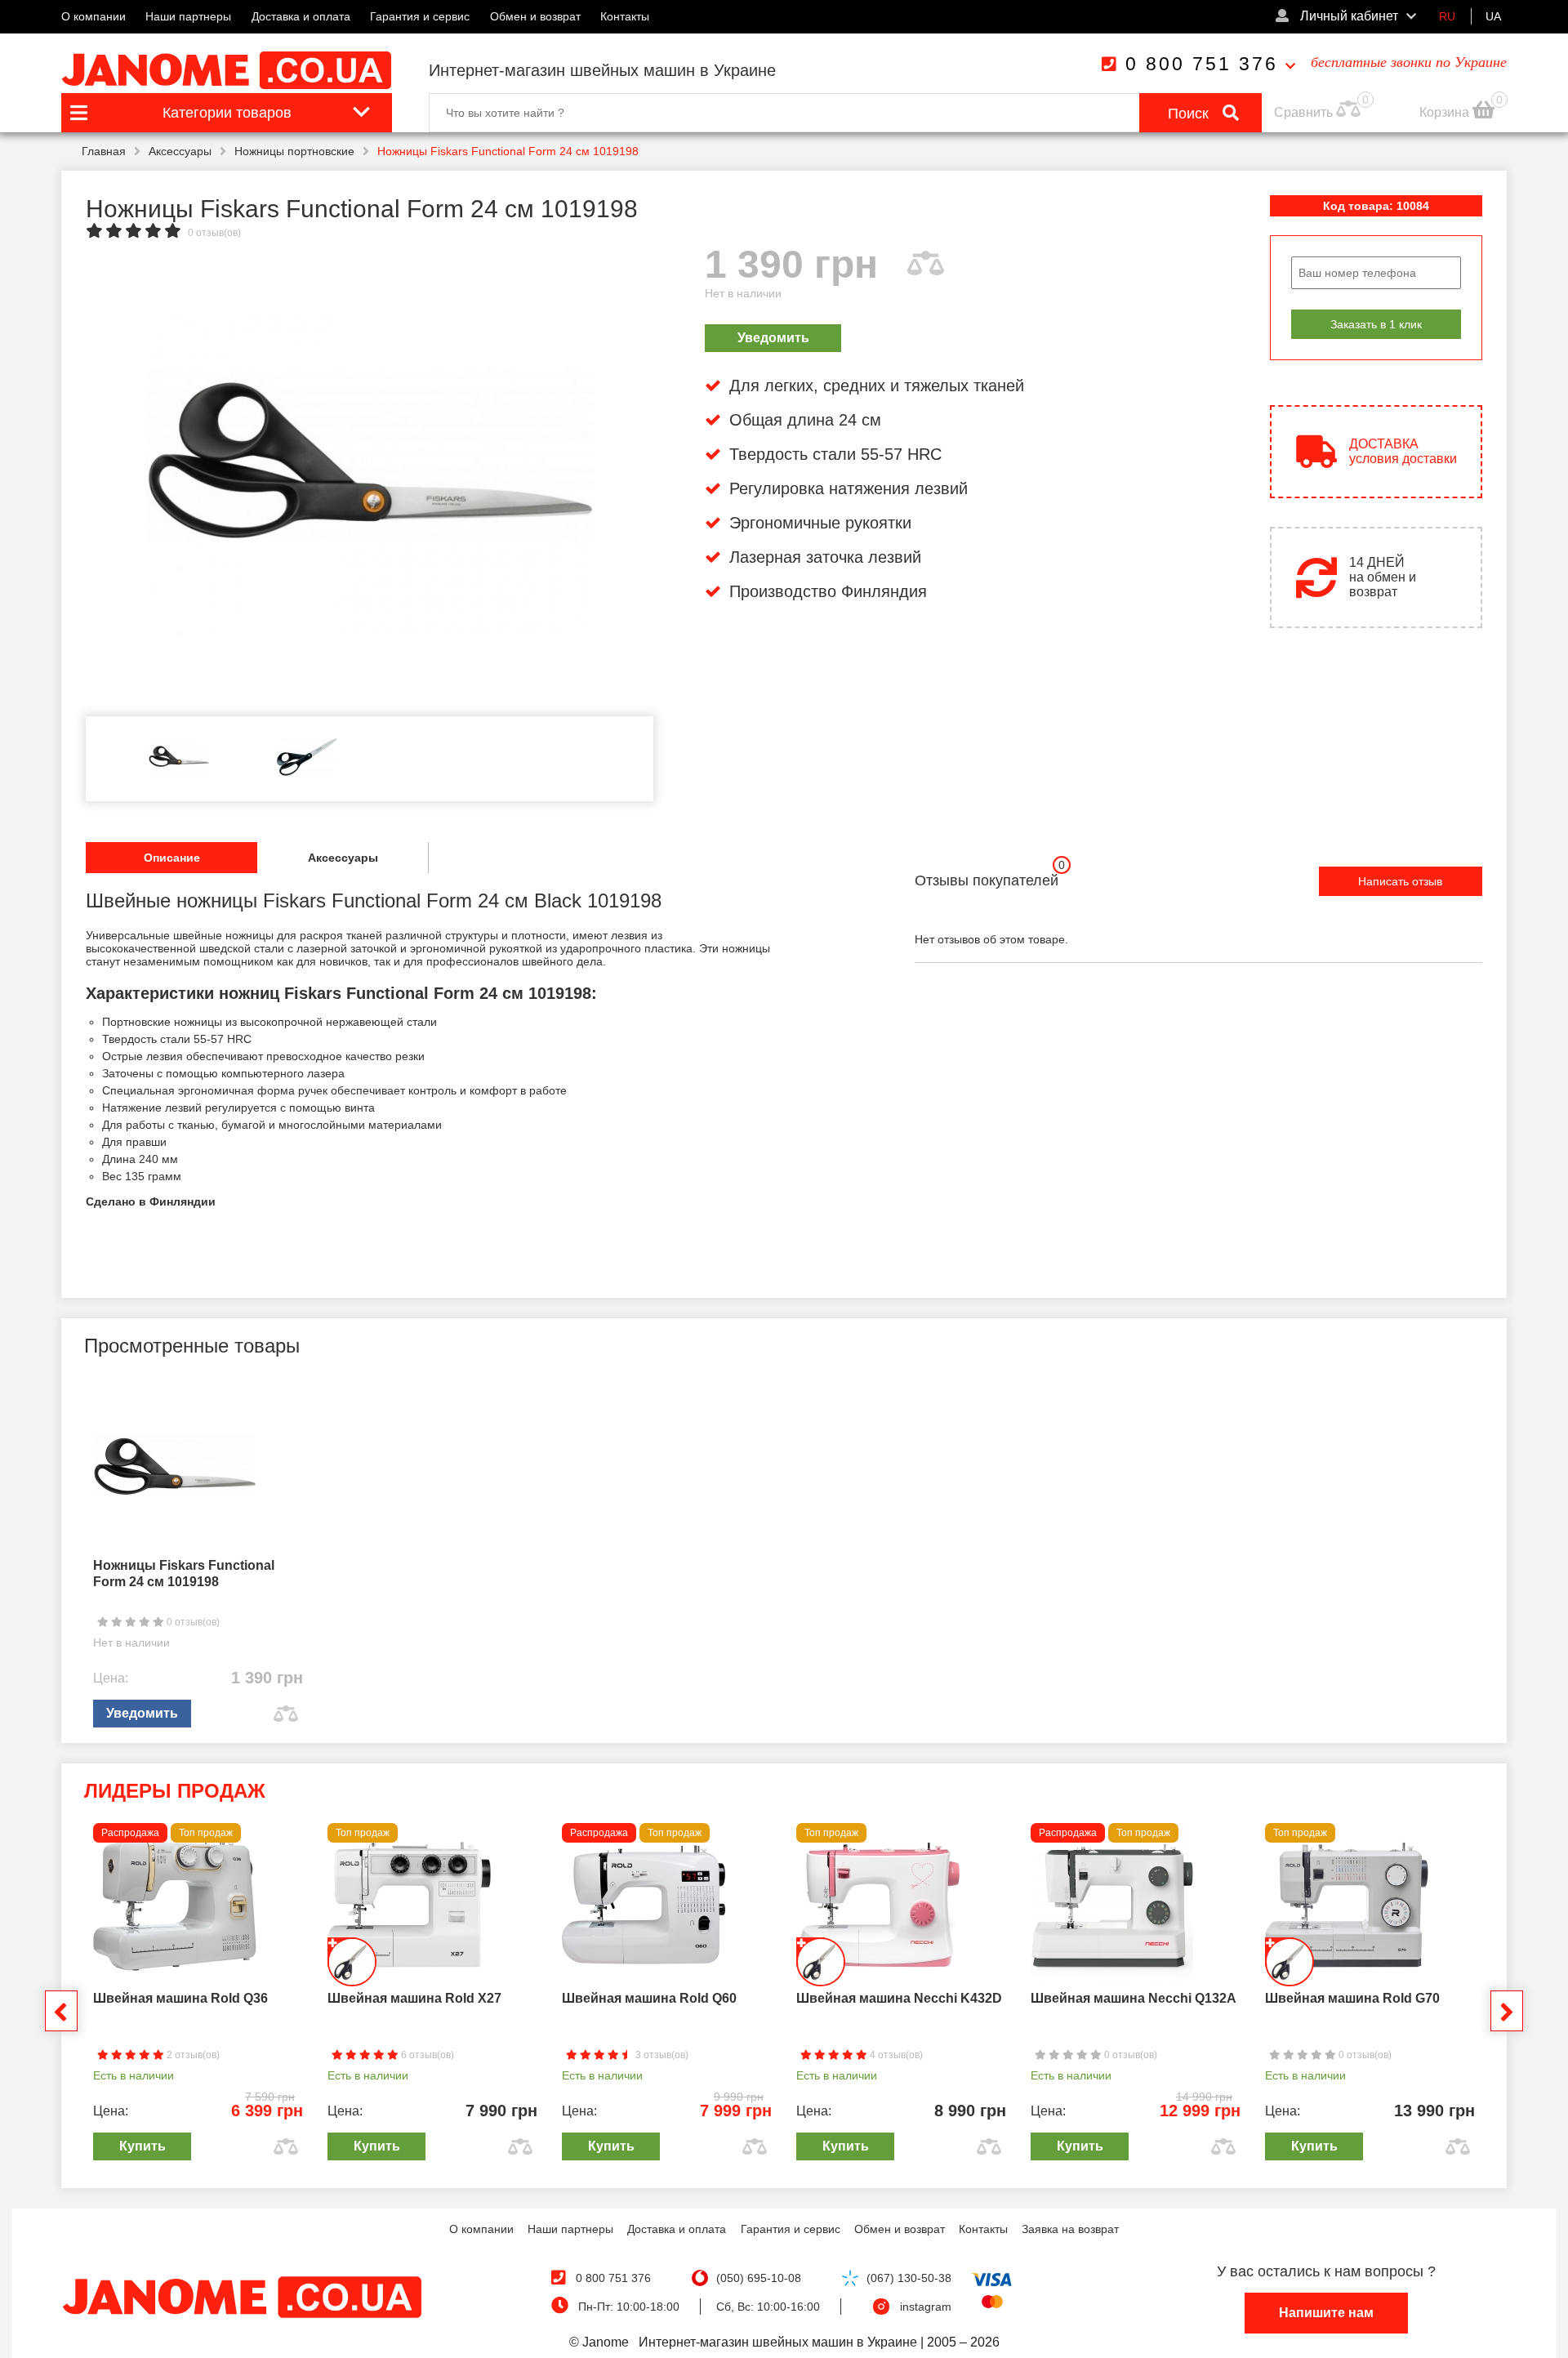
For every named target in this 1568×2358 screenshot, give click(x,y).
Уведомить (773, 338)
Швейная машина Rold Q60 (649, 1998)
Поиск (1190, 114)
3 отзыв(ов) (661, 2055)
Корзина (1446, 112)
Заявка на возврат (1070, 2229)
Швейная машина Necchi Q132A (1134, 1998)
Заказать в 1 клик (1376, 324)
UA (1493, 16)
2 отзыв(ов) (192, 2055)
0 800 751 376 (1202, 64)
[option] (370, 475)
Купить (143, 2146)
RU (1447, 16)
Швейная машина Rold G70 (1352, 1998)
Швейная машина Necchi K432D (899, 1998)
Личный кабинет (1347, 16)
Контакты (625, 16)
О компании (94, 16)
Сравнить (1303, 112)
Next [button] (1507, 2011)
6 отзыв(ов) (426, 2055)
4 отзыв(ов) (895, 2055)
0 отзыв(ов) (214, 233)
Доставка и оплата (301, 16)
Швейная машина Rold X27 (414, 1998)
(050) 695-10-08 (759, 2278)
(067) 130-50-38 (909, 2278)
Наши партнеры (188, 16)
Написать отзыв (1400, 881)
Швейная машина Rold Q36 (180, 1998)
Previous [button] (61, 2011)
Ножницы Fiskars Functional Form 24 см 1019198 (184, 1573)
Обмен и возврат (535, 16)
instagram (926, 2307)
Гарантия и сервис (420, 16)
